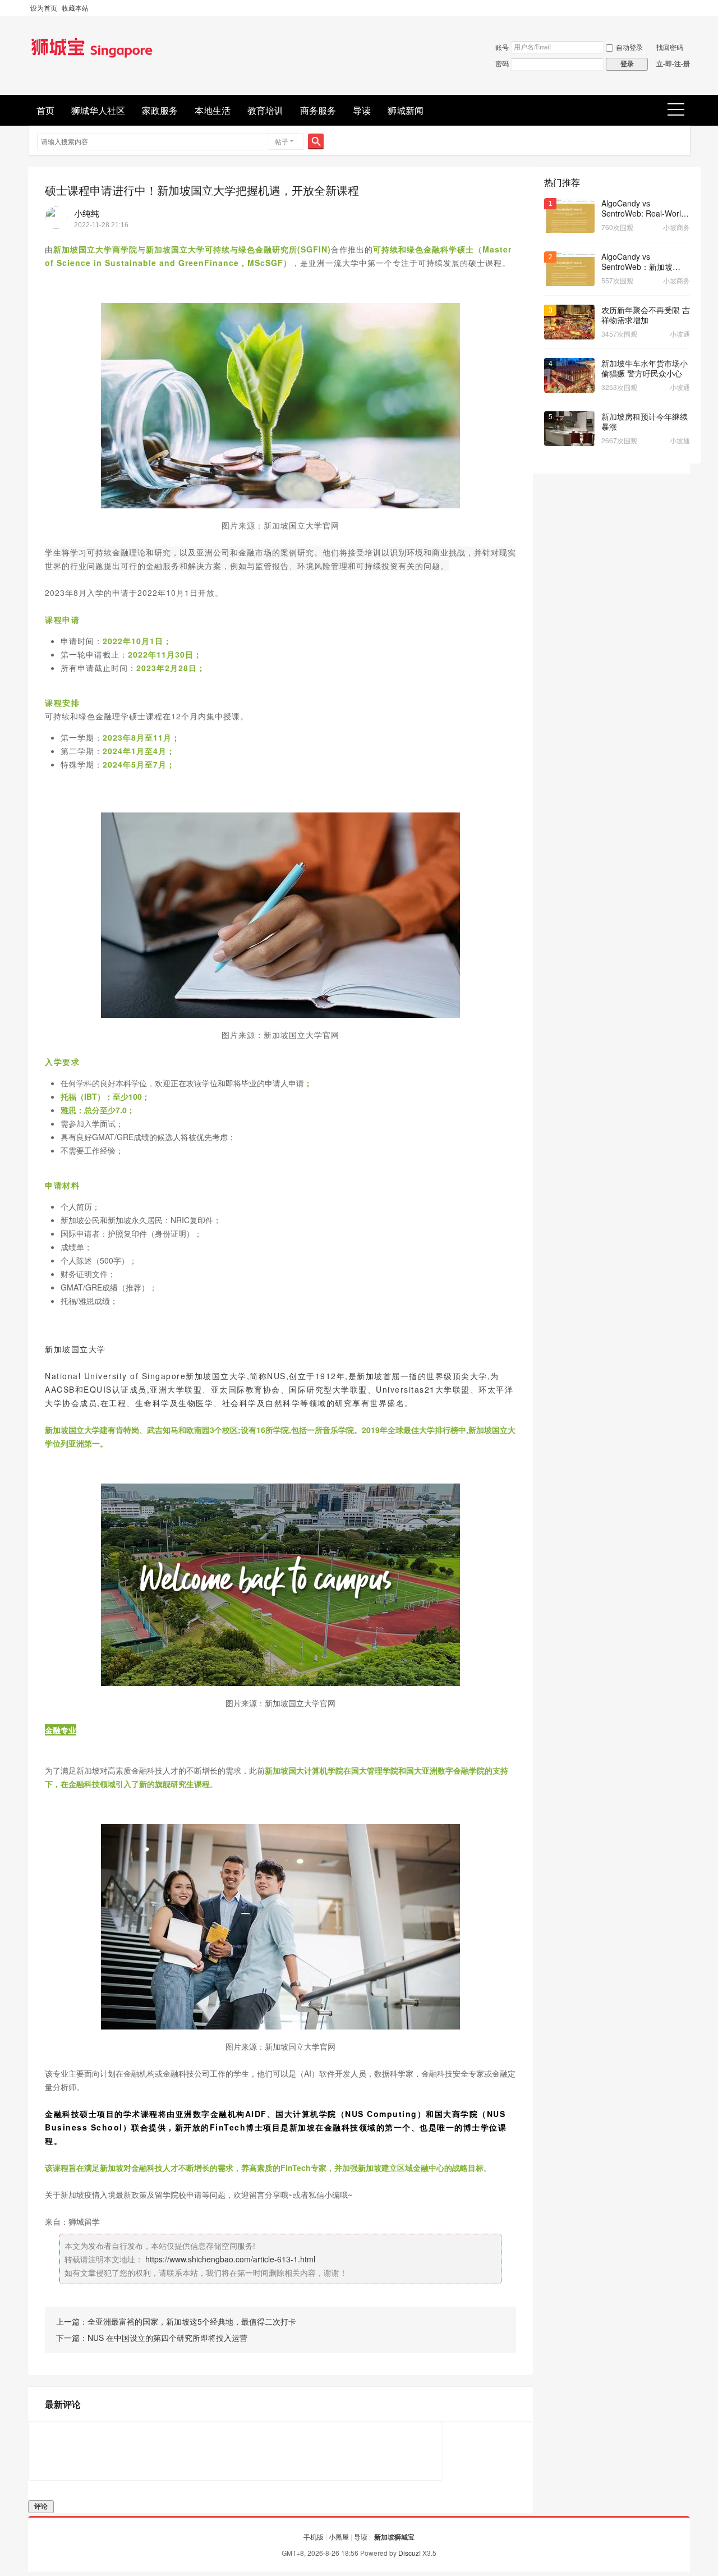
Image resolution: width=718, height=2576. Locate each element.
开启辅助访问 (687, 8)
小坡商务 (676, 227)
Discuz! (409, 2553)
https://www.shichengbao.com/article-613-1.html (230, 2259)
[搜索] (316, 141)
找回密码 (670, 47)
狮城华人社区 (98, 110)
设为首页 (44, 8)
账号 (502, 47)
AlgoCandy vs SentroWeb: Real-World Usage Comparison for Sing (643, 208)
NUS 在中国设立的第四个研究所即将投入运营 (167, 2338)
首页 (45, 110)
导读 (362, 110)
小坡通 (680, 334)
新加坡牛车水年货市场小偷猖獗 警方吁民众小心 (645, 368)
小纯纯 (87, 213)
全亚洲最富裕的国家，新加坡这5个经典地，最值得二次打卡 (192, 2321)
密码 (502, 63)
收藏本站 (75, 8)
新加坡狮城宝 (394, 2537)
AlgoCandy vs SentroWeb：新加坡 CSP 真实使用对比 (637, 261)
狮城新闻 (406, 110)
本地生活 (213, 110)
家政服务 (160, 110)
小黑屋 (339, 2536)
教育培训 (265, 110)
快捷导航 (680, 110)
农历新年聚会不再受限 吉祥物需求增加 (646, 315)
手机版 (314, 2536)
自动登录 (629, 47)
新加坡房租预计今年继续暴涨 (645, 421)
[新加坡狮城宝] (92, 58)
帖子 (282, 141)
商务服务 (318, 110)
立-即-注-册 (673, 63)
